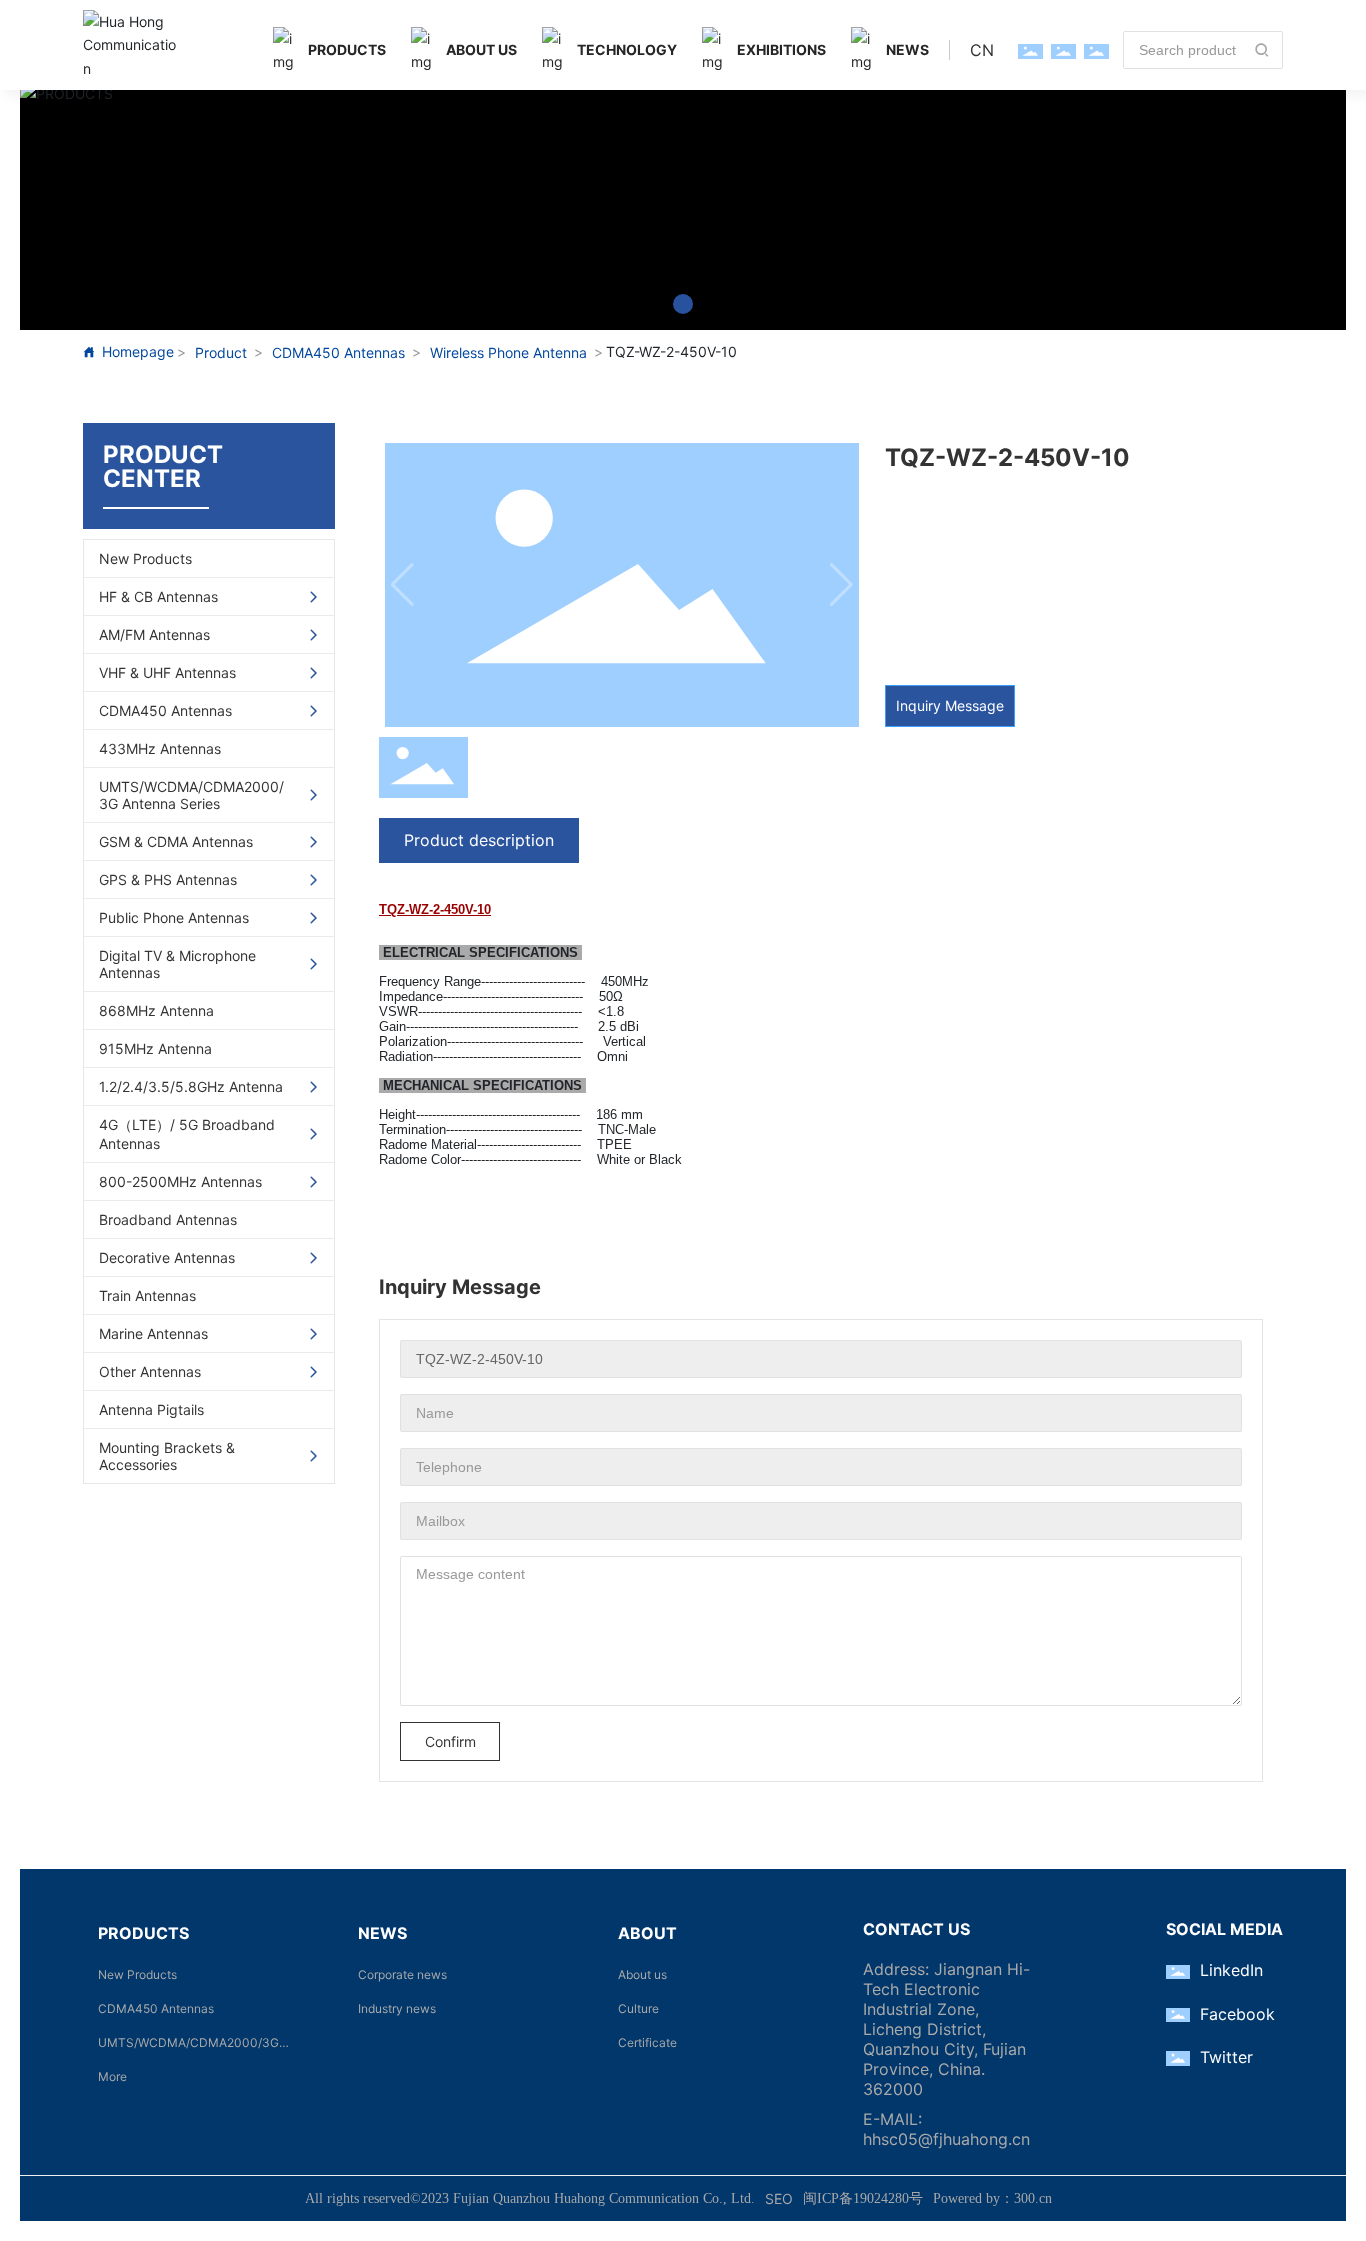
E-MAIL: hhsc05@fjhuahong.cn (946, 2129)
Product (221, 352)
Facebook (1237, 2014)
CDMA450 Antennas (338, 352)
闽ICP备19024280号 (863, 2198)
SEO (779, 2198)
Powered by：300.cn (992, 2198)
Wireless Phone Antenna (508, 352)
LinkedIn (1231, 1970)
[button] (683, 304)
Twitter (1226, 2057)
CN (982, 50)
